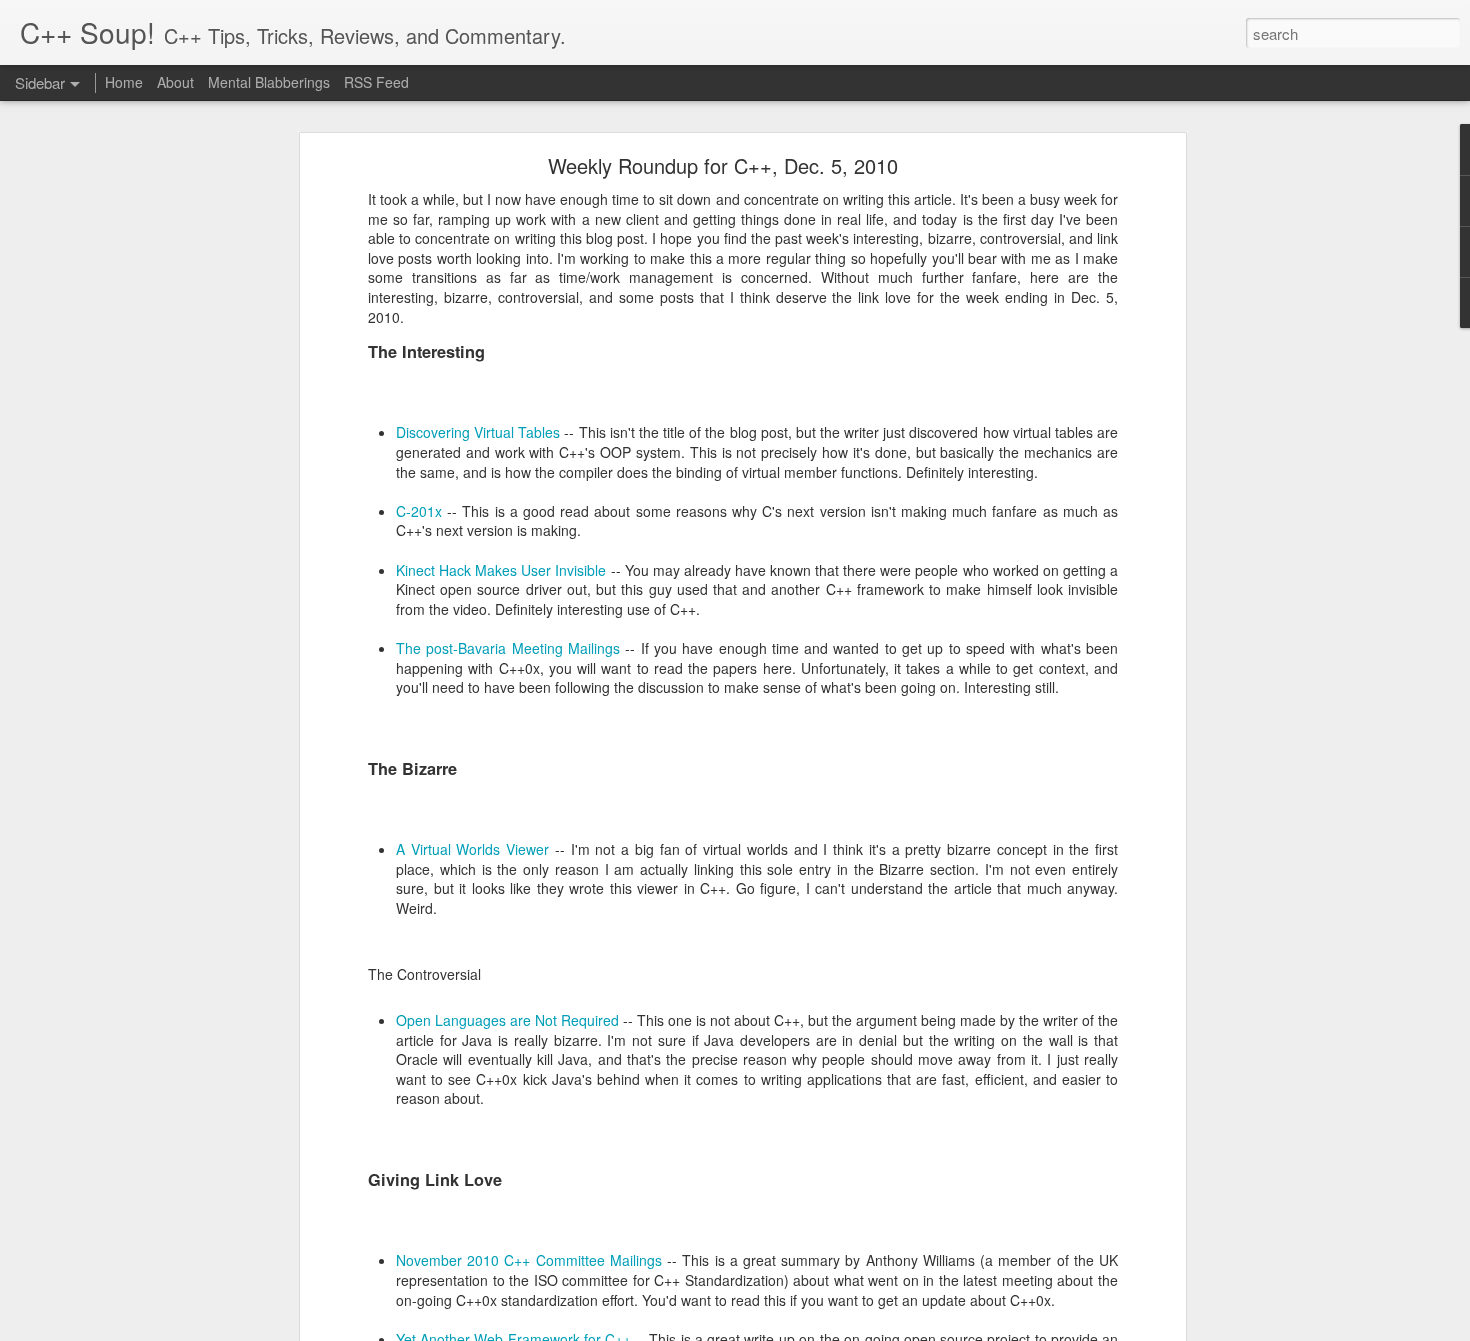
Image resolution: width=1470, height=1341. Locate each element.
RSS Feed (376, 82)
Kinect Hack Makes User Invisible (501, 570)
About (175, 82)
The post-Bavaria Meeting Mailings (508, 648)
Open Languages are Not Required (507, 1020)
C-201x (419, 511)
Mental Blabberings (269, 82)
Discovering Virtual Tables (478, 432)
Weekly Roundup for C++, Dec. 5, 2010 (723, 165)
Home (124, 82)
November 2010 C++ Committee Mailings (529, 1260)
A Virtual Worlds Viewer (472, 849)
